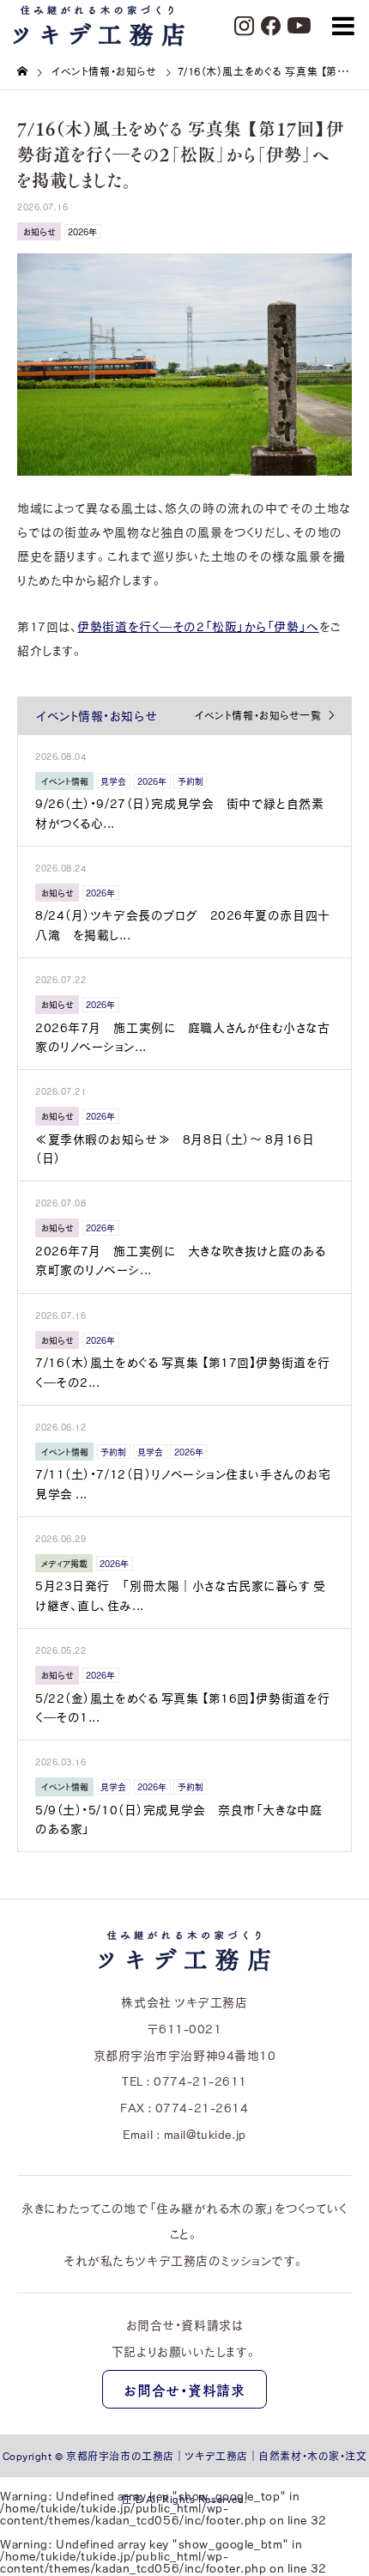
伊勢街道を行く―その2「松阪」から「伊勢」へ (198, 626)
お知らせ (39, 231)
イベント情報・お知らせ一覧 (258, 715)
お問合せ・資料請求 (184, 2390)
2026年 (82, 231)
